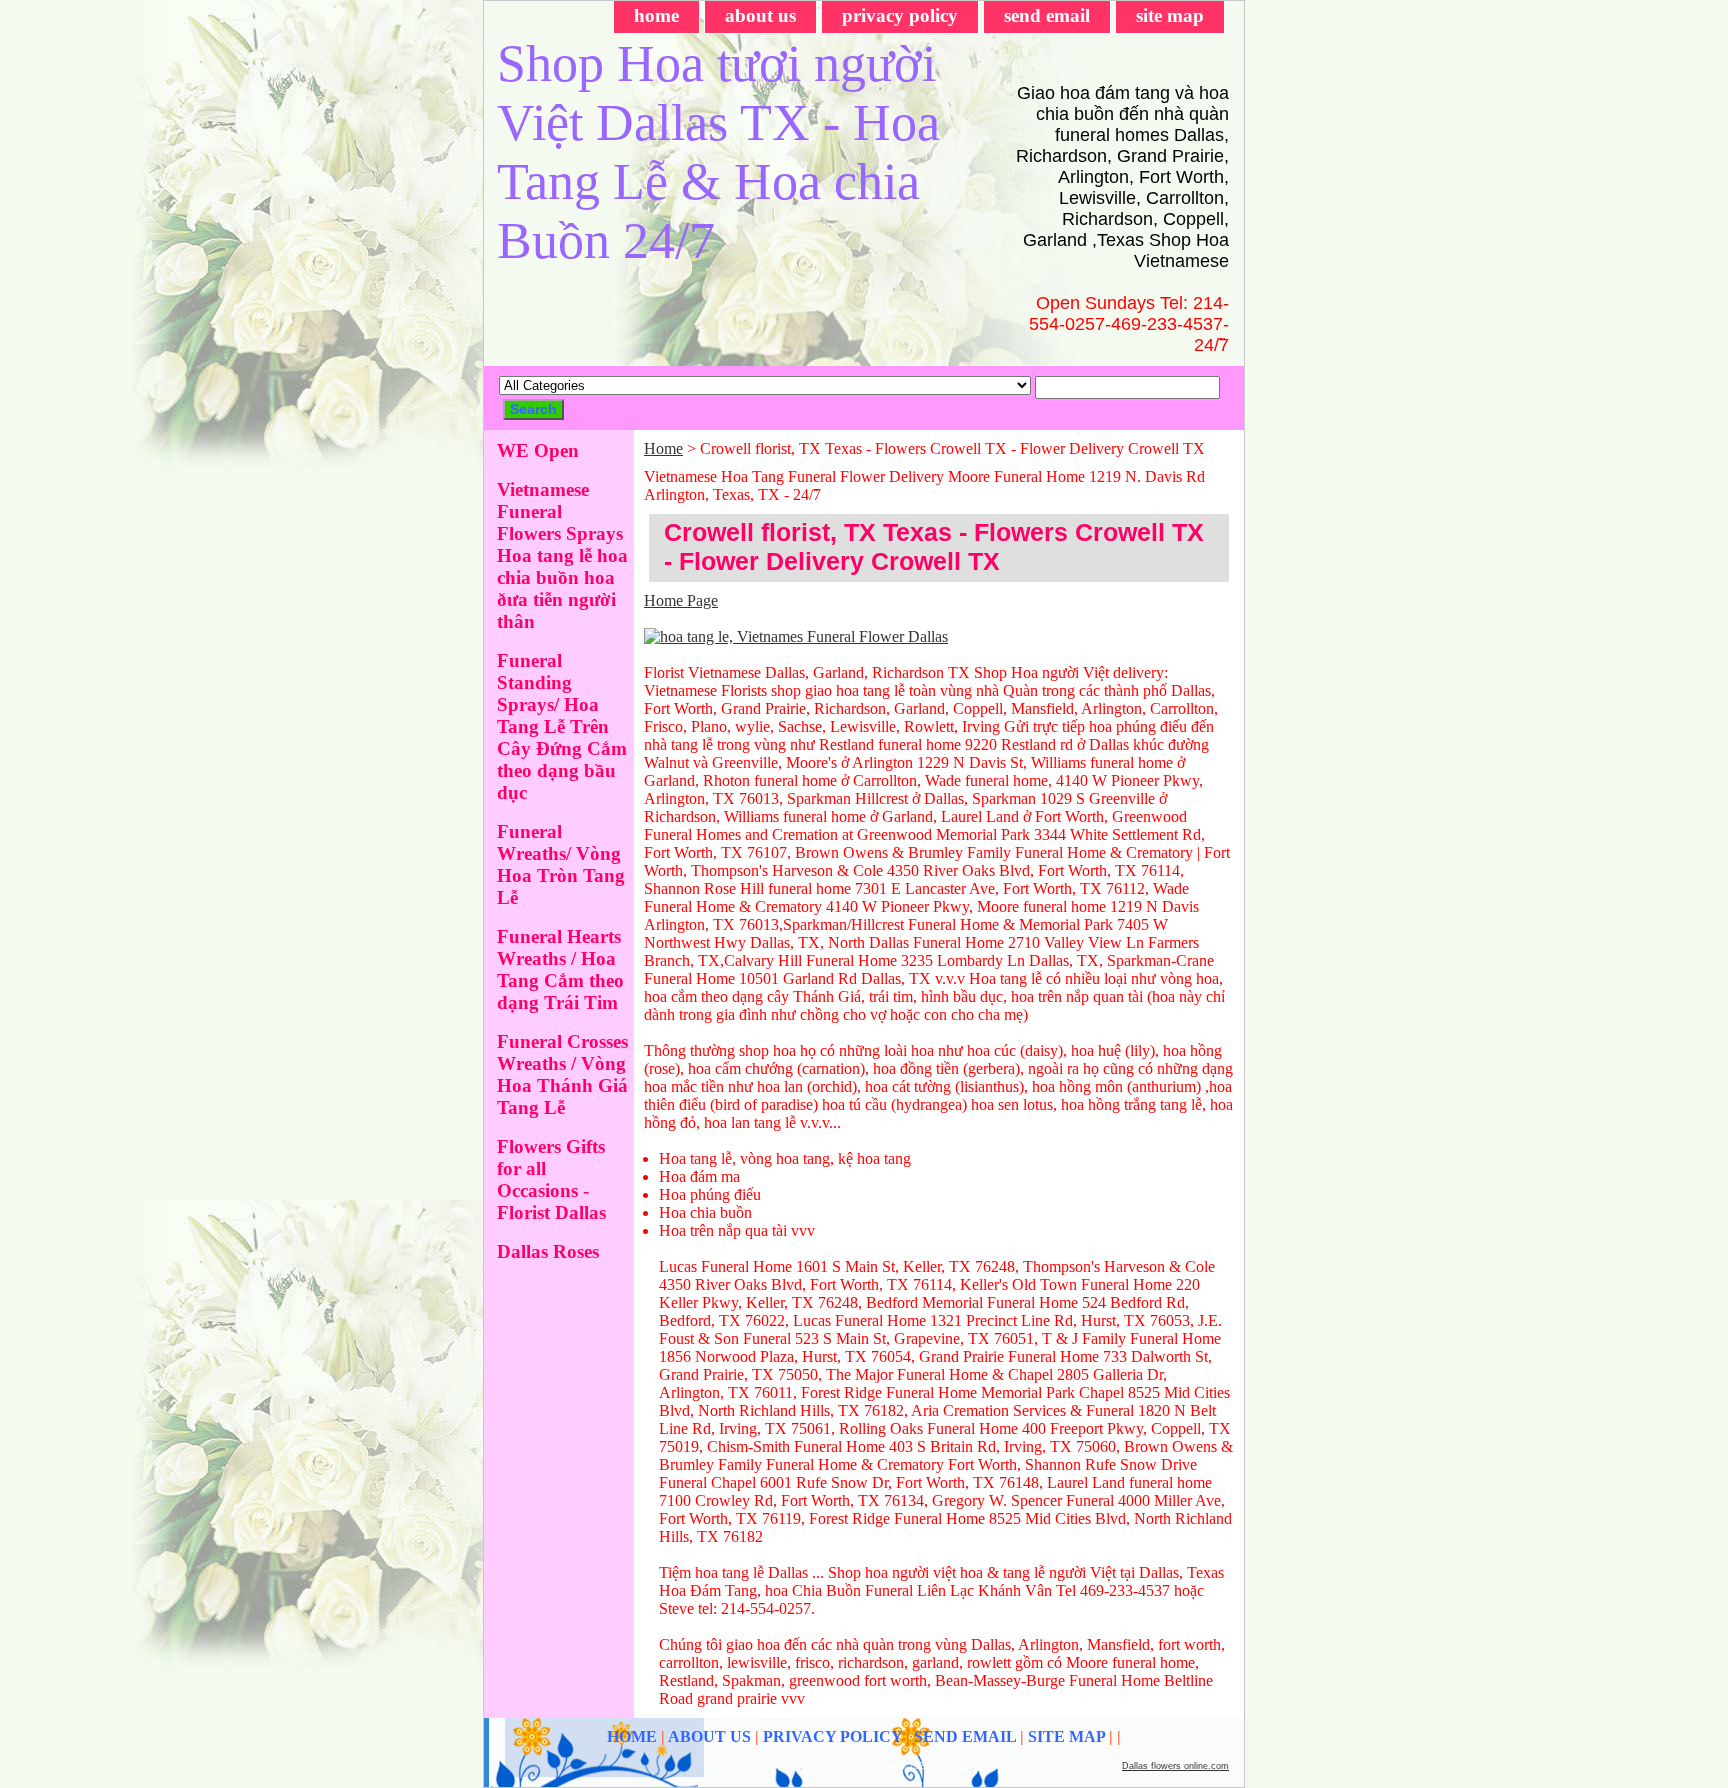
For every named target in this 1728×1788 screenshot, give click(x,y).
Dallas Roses (548, 1251)
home (656, 15)
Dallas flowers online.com (1175, 1766)
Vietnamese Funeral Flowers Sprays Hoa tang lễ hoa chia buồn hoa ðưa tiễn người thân (562, 555)
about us (760, 15)
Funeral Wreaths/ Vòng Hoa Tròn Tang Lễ (561, 864)
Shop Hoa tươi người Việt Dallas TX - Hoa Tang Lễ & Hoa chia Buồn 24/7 (718, 152)
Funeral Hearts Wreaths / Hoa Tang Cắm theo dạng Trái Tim (560, 969)
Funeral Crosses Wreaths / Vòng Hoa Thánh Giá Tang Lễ (562, 1074)
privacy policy (900, 15)
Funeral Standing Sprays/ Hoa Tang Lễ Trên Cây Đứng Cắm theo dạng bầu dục (562, 726)
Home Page (681, 600)
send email (1047, 15)
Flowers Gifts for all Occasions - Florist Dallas (551, 1179)
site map (1170, 15)
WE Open (538, 450)
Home (663, 448)
